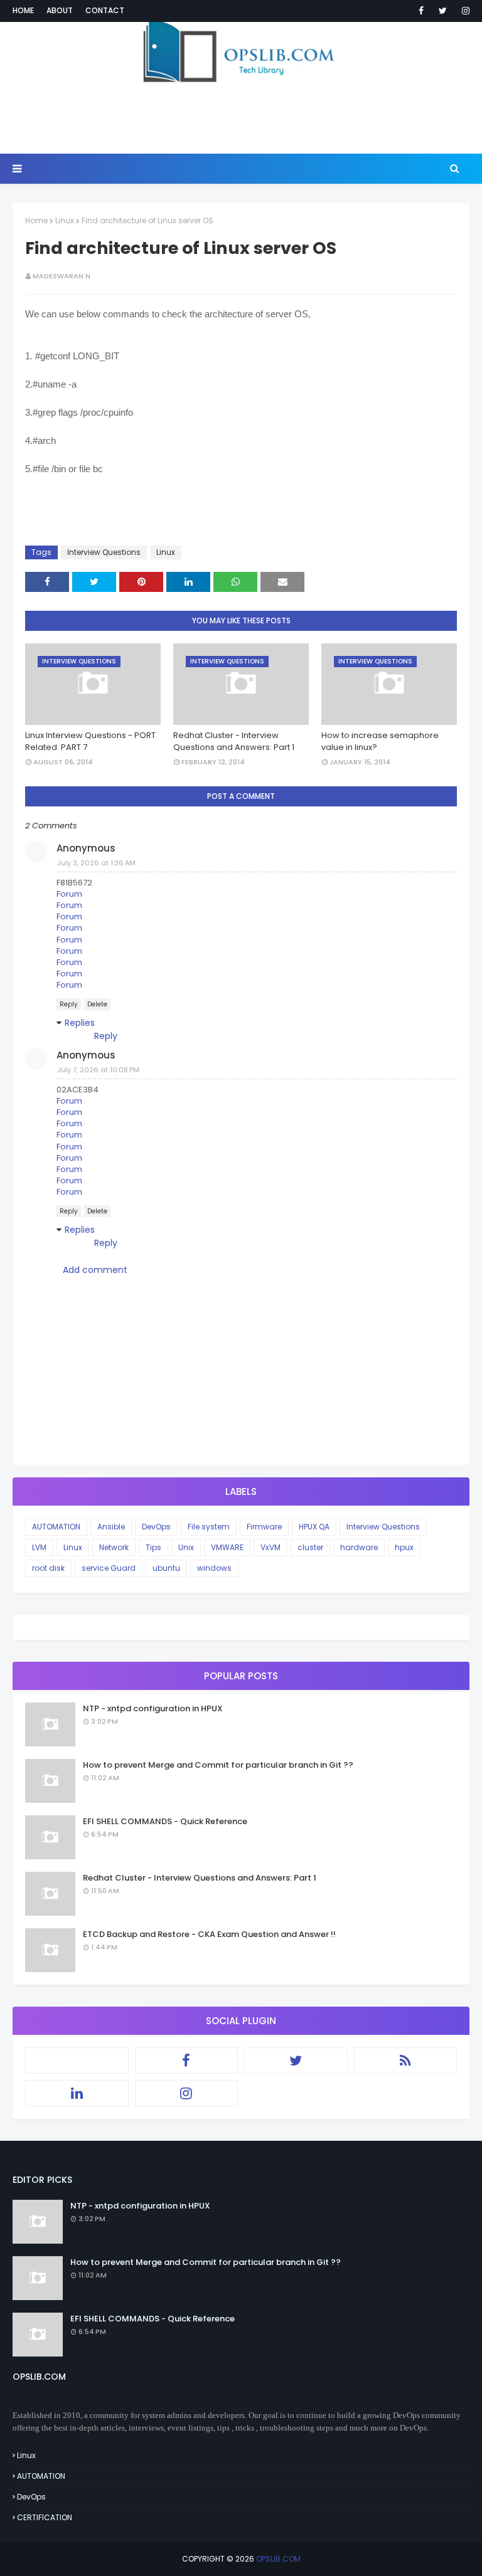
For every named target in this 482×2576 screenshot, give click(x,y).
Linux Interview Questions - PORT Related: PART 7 (90, 742)
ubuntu (166, 1568)
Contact (105, 10)
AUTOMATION (56, 1527)
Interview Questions (104, 552)
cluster (310, 1547)
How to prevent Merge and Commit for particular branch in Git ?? (218, 1765)
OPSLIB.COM (278, 2559)
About (60, 10)
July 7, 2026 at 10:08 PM (98, 1070)
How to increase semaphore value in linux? (380, 742)
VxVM (270, 1547)
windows (214, 1568)
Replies (80, 1023)
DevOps (156, 1527)
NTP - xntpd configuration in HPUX (153, 1708)
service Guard (109, 1568)
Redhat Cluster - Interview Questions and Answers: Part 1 (234, 742)
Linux (65, 220)
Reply (69, 1004)
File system (209, 1527)
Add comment (95, 1270)
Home (23, 10)
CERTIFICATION (45, 2517)
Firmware (264, 1527)
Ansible (111, 1527)
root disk (48, 1568)
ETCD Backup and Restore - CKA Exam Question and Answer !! (209, 1934)
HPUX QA (314, 1527)
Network (114, 1547)
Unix (186, 1547)
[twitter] (443, 11)
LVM (39, 1547)
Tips (153, 1547)
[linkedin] (77, 2093)
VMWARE (227, 1547)
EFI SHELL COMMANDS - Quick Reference (165, 1821)
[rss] (406, 2061)
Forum (69, 894)
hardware (359, 1547)
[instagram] (463, 11)
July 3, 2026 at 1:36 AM (96, 863)
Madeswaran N (62, 276)
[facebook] (421, 11)
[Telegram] (77, 2061)
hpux (404, 1547)
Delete (97, 1004)
